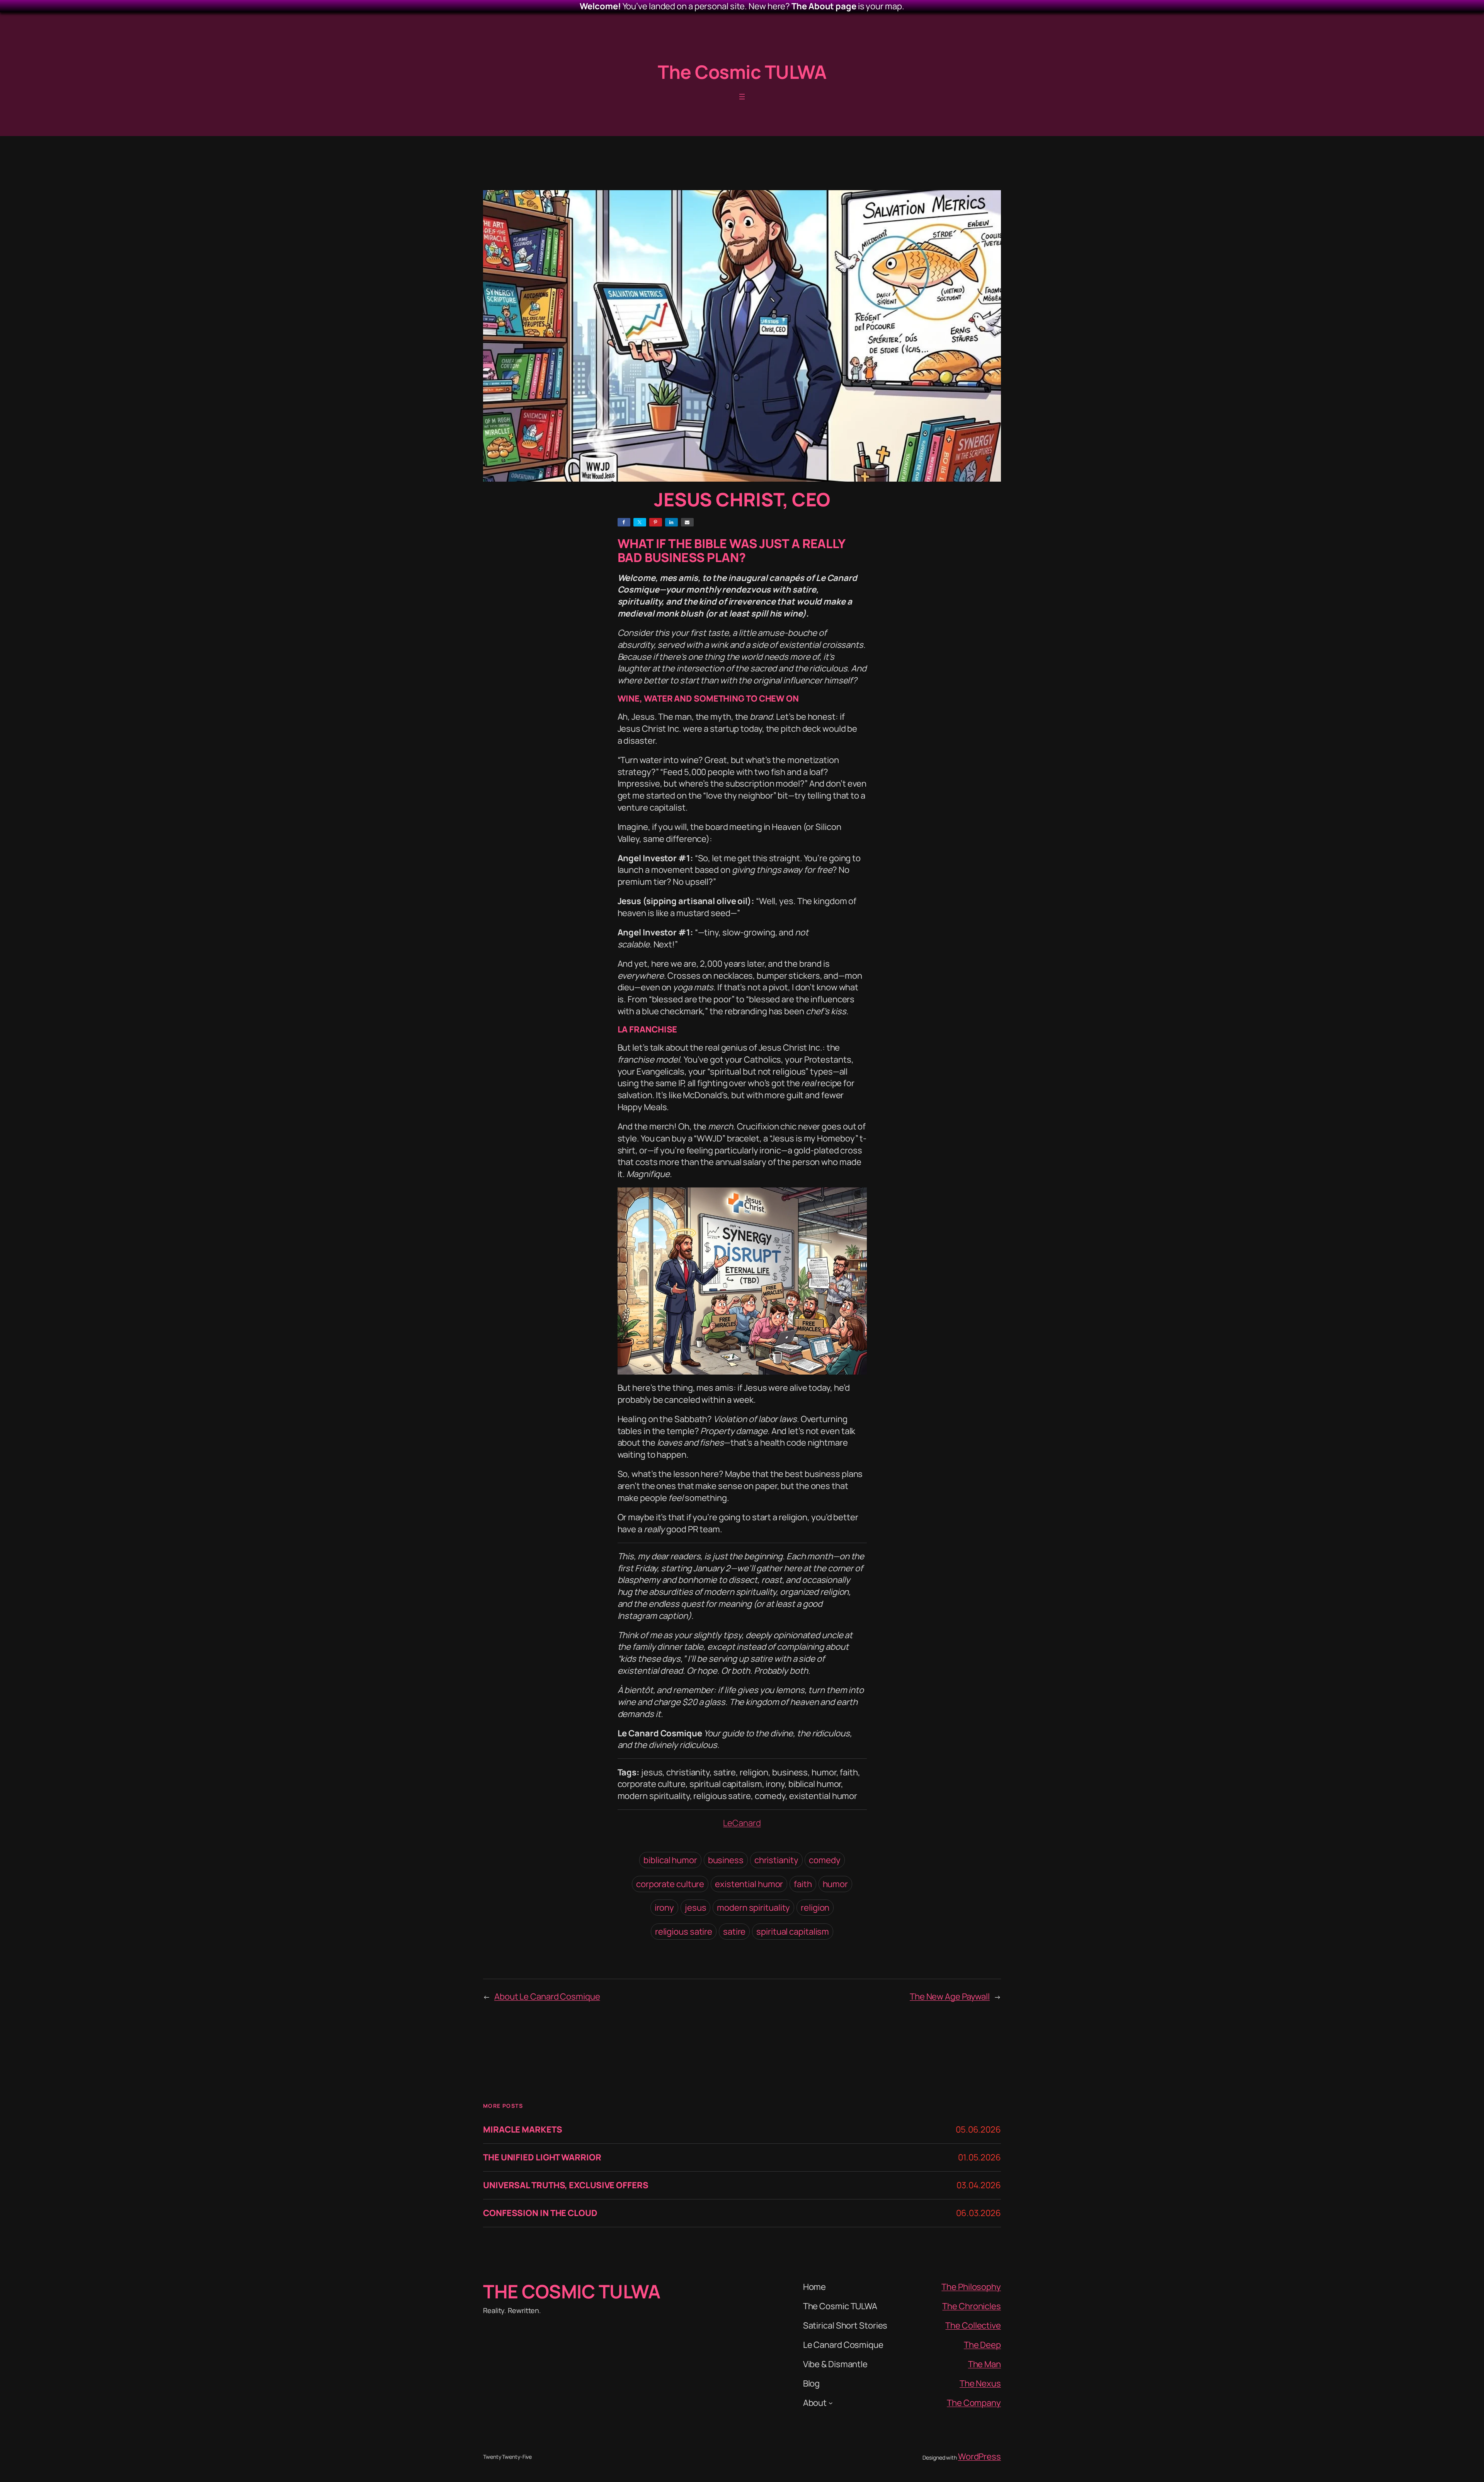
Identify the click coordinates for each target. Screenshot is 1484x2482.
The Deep (982, 2345)
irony (665, 1908)
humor (836, 1884)
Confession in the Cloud (540, 2213)
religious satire (684, 1932)
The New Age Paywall (950, 1997)
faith (803, 1884)
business (726, 1860)
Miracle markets (523, 2130)
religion (815, 1908)
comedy (825, 1860)
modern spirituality (753, 1908)
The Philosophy (971, 2287)
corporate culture (670, 1884)
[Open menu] (742, 97)
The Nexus (980, 2383)
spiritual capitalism (793, 1932)
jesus (696, 1908)
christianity (776, 1860)
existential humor (749, 1884)
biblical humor (670, 1860)
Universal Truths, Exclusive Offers (566, 2185)
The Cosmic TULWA (742, 72)
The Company (974, 2403)
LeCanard (742, 1823)
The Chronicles (972, 2306)
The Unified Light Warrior (542, 2157)
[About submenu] (831, 2403)
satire (734, 1932)
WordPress (979, 2456)
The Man (985, 2364)
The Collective (973, 2325)
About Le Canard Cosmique (547, 1997)
